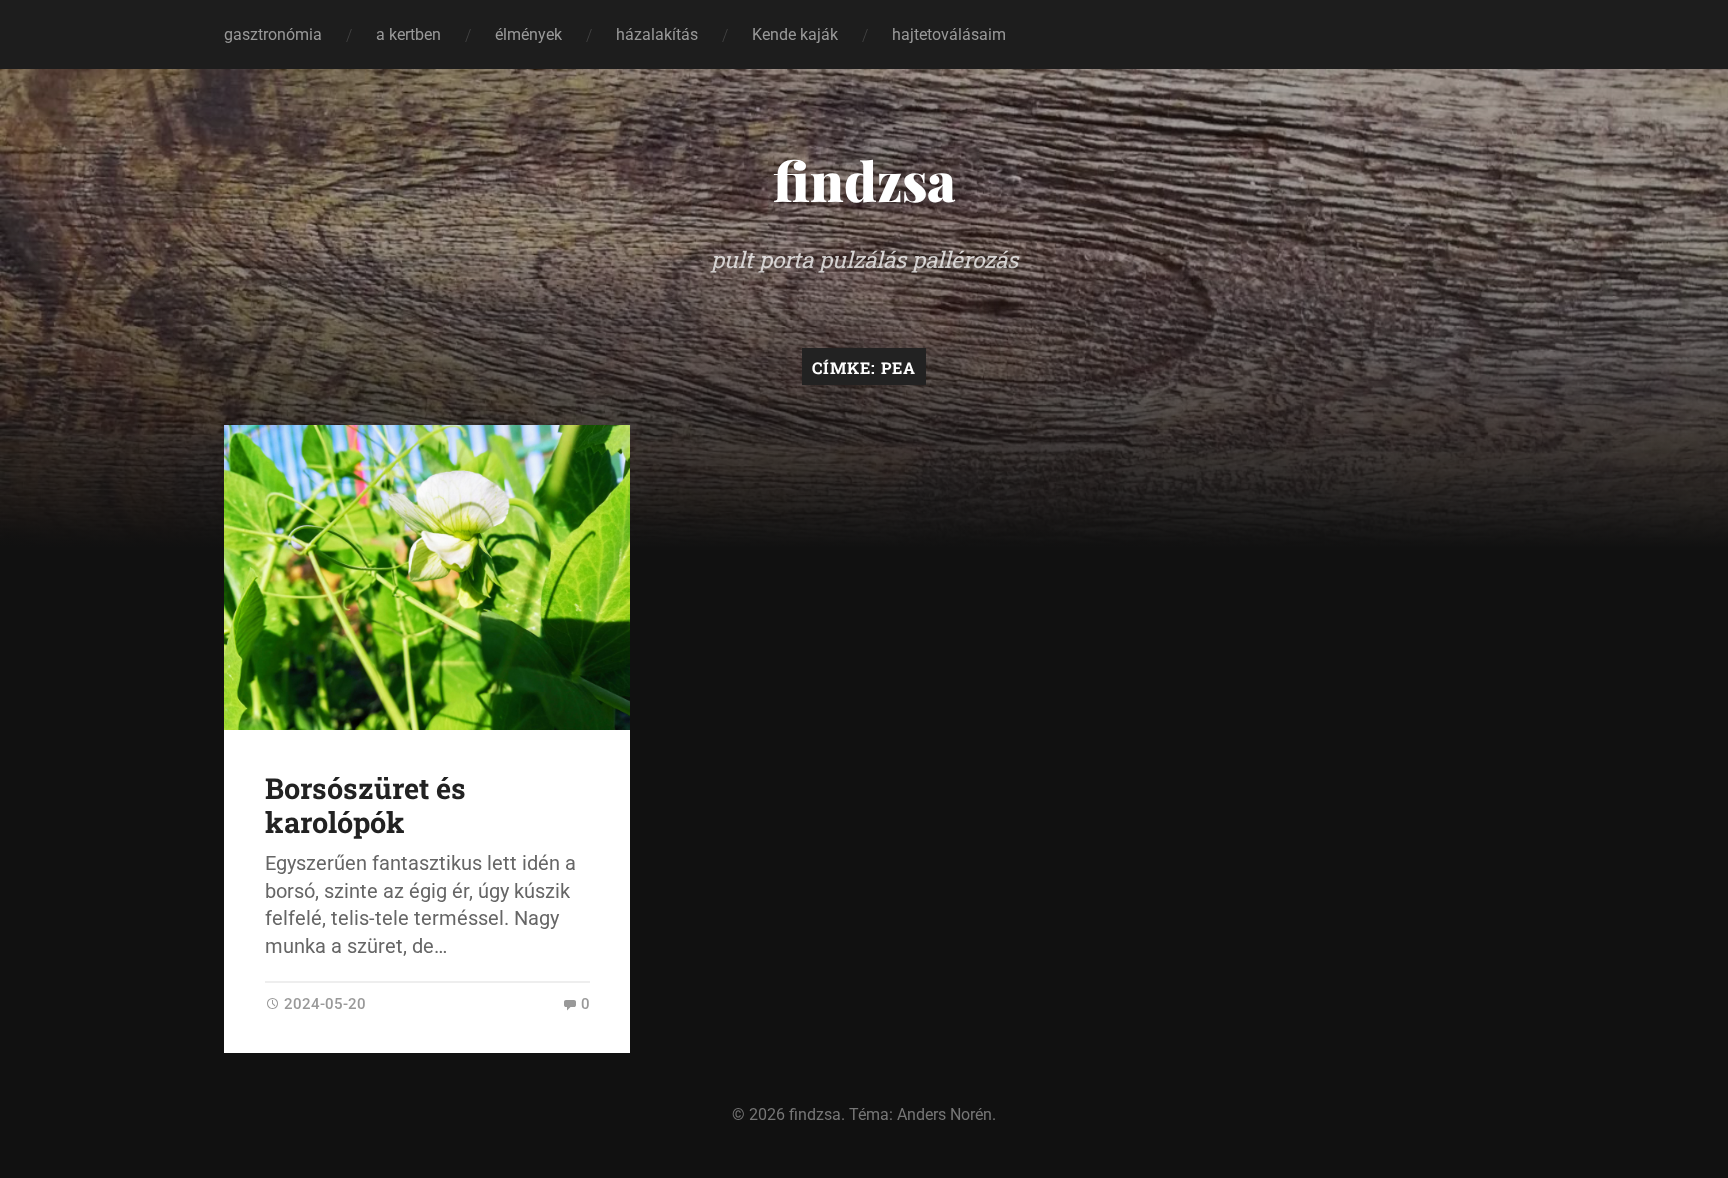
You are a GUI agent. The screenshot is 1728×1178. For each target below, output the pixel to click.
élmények (528, 34)
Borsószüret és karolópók (365, 805)
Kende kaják (795, 34)
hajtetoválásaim (949, 34)
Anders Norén (944, 1114)
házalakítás (657, 34)
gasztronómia (273, 34)
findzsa (864, 180)
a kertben (408, 34)
